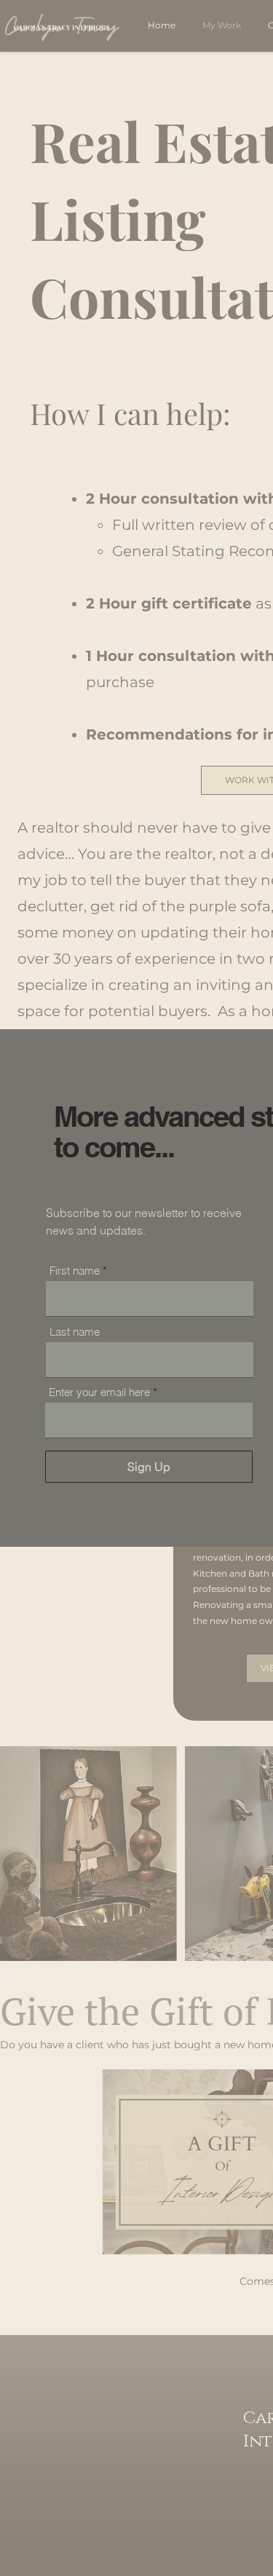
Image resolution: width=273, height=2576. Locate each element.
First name (75, 1271)
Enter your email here (99, 1392)
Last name (75, 1332)
